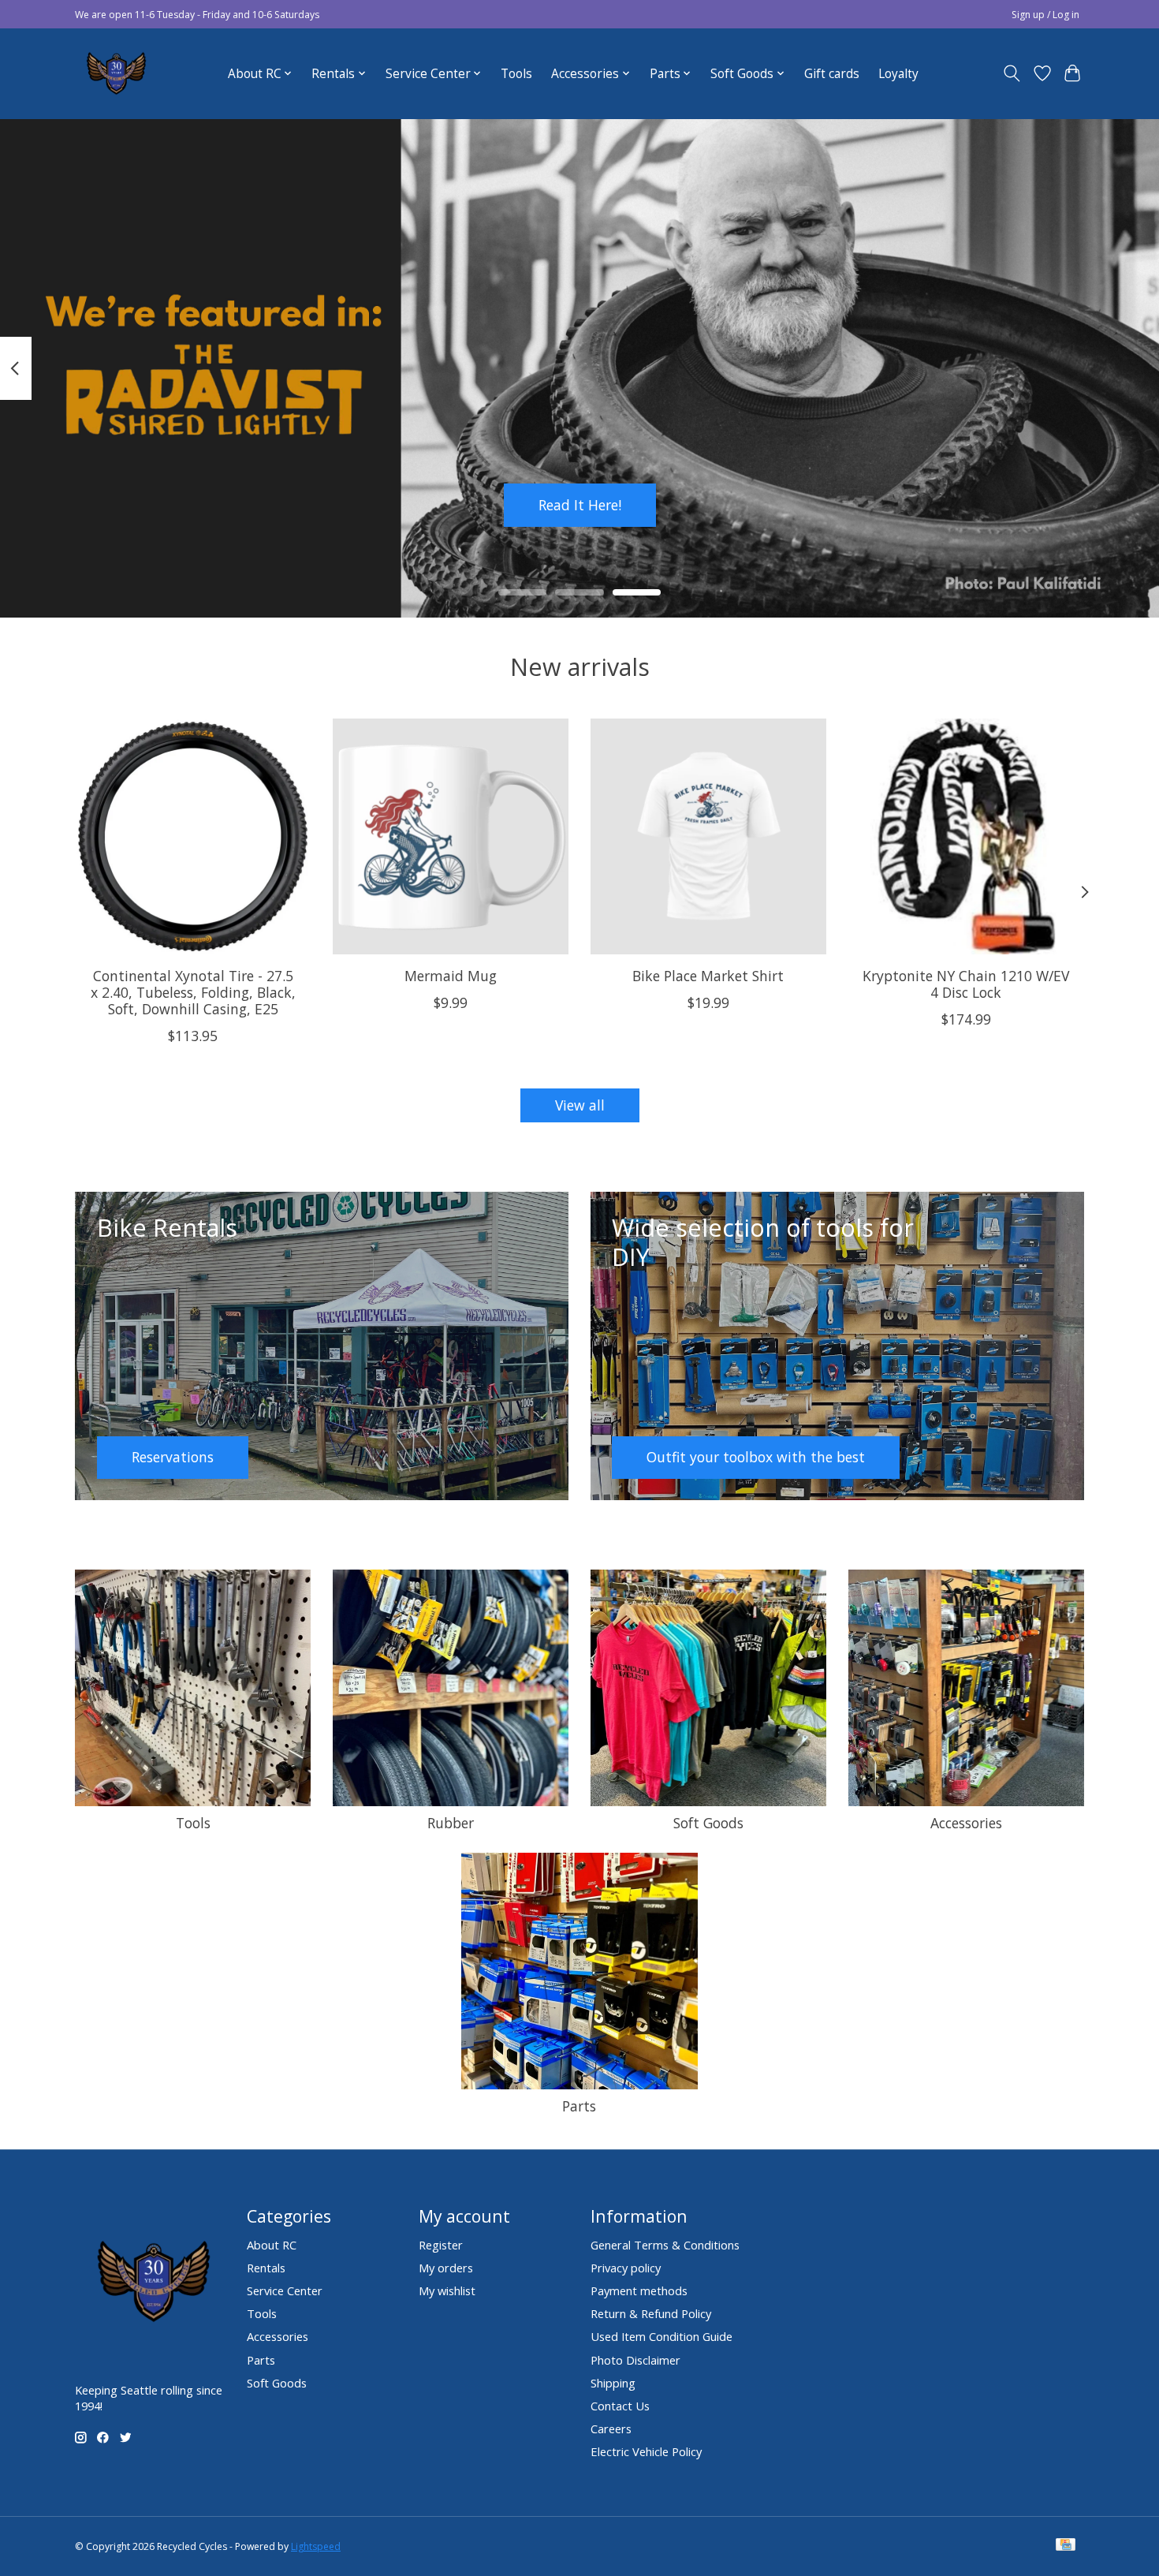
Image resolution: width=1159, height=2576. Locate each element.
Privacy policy (626, 2268)
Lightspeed (316, 2546)
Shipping (613, 2383)
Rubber (451, 1823)
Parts (579, 2106)
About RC (272, 2245)
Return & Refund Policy (651, 2313)
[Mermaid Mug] (451, 836)
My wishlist (447, 2290)
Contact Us (620, 2406)
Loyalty (898, 74)
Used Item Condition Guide (661, 2336)
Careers (611, 2429)
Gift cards (832, 74)
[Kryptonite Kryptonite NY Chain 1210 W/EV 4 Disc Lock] (966, 836)
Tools (516, 74)
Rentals (266, 2268)
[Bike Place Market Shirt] (708, 836)
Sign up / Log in (1045, 15)
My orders (446, 2268)
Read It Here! (580, 504)
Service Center (285, 2290)
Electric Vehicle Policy (646, 2451)
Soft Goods (708, 1823)
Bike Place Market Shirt (708, 975)
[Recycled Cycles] (114, 73)
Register (441, 2245)
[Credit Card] (1066, 2546)
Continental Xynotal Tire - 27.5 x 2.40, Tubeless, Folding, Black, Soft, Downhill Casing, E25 (193, 991)
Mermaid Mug (451, 975)
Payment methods (639, 2290)
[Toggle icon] (1012, 73)
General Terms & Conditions (665, 2245)
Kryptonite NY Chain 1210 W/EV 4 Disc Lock (966, 983)
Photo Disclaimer (635, 2360)
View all (580, 1105)
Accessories (966, 1823)
